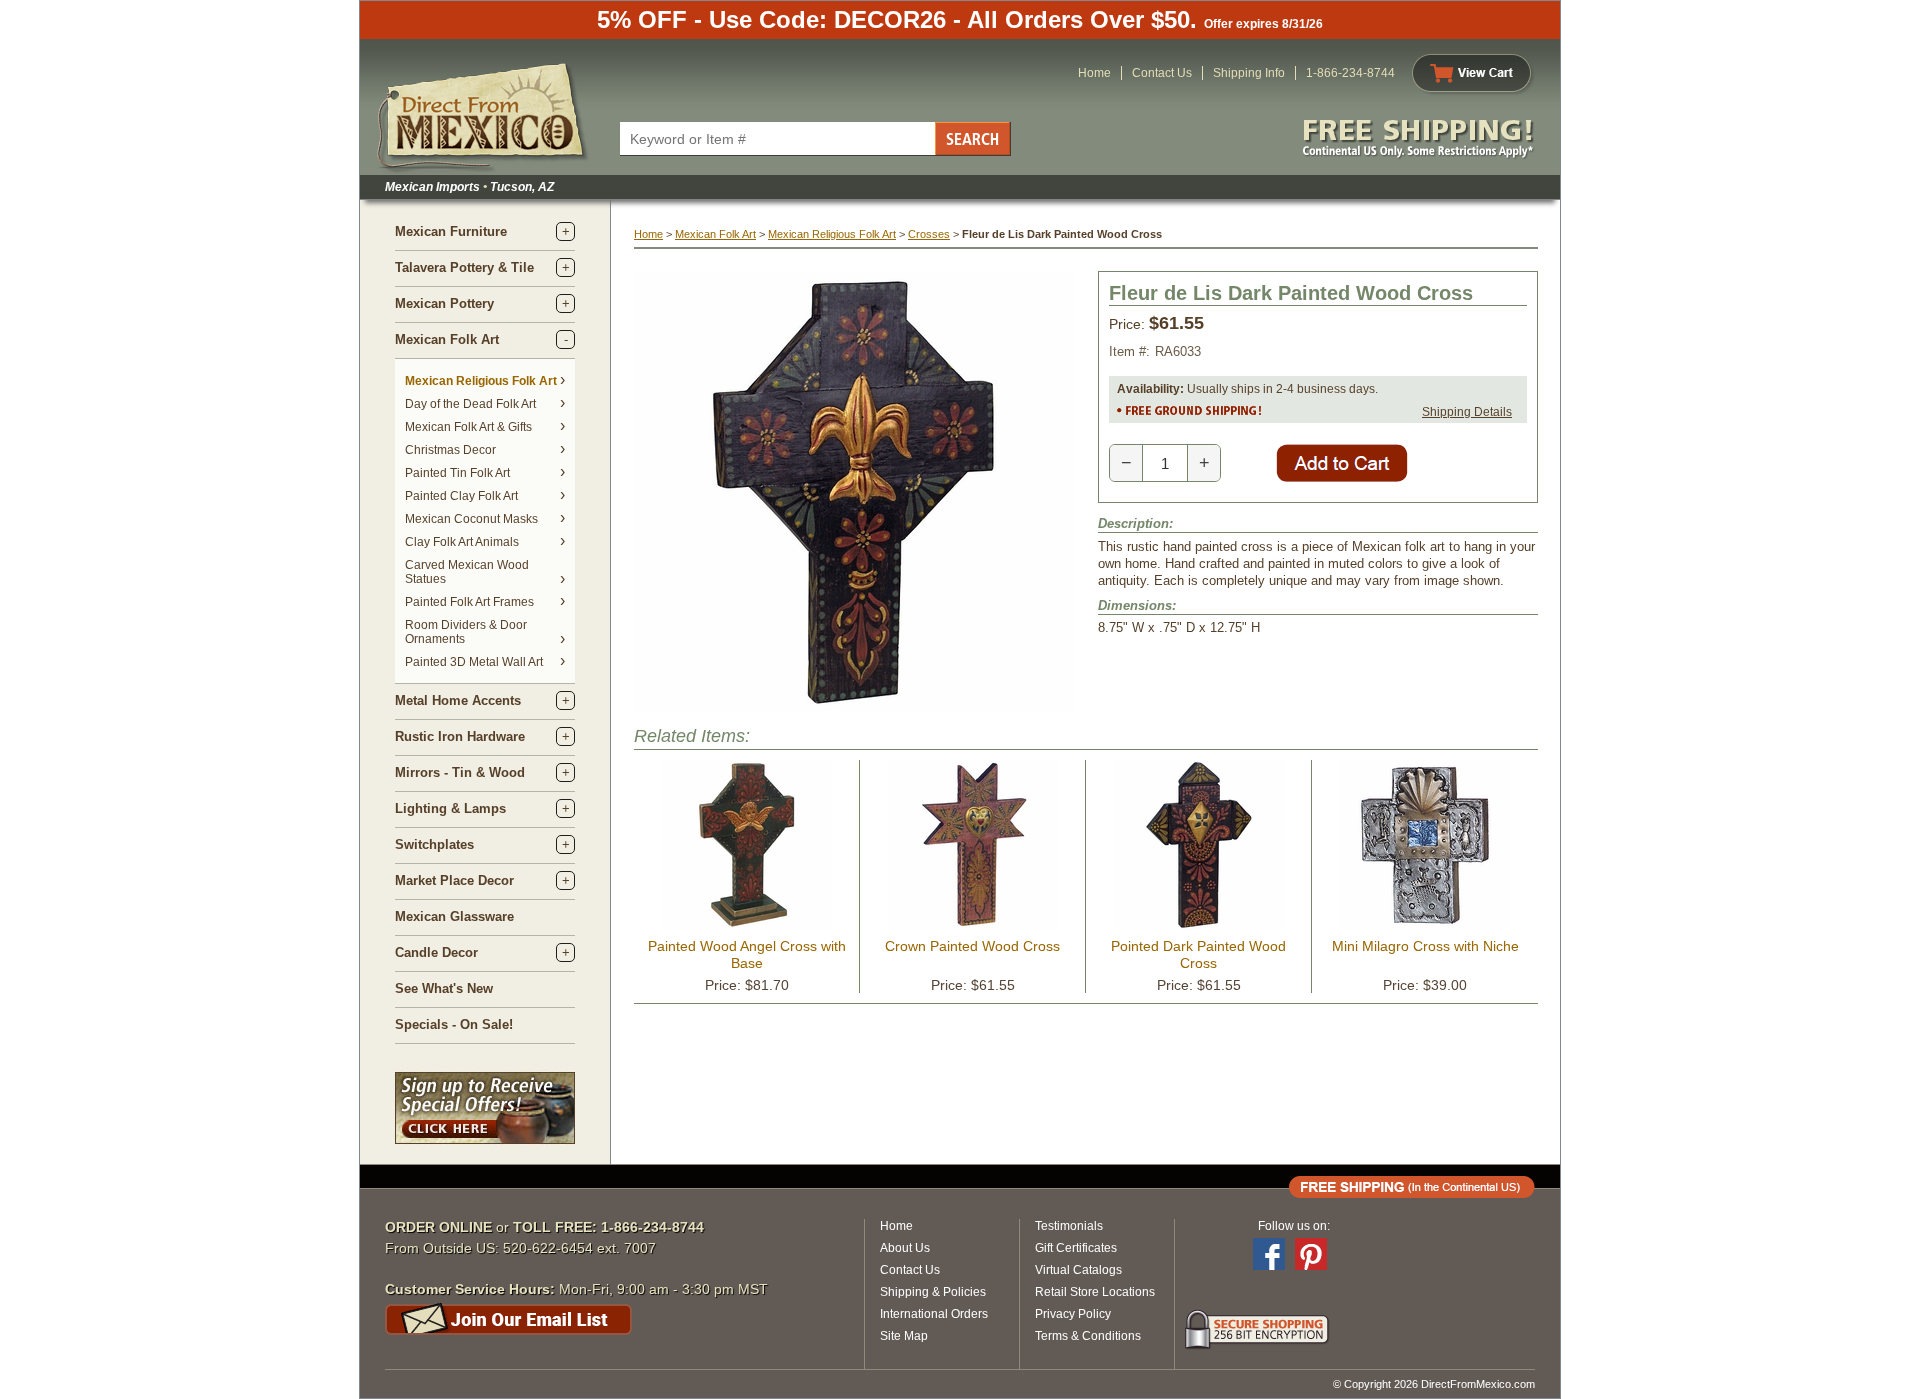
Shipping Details (1467, 412)
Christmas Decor (450, 450)
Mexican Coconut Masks (471, 519)
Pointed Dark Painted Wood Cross (1198, 954)
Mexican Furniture (451, 231)
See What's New (444, 988)
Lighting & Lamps (450, 808)
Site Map (904, 1336)
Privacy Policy (1073, 1314)
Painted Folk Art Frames (469, 602)
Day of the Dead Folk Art (470, 404)
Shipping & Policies (933, 1292)
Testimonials (1069, 1226)
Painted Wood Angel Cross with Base (747, 954)
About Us (905, 1248)
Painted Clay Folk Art (461, 496)
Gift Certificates (1076, 1248)
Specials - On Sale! (454, 1024)
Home (1094, 73)
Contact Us (1162, 73)
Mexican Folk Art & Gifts (468, 427)
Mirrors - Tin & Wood (460, 772)
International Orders (934, 1314)
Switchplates (434, 844)
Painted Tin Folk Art (457, 473)
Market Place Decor (454, 880)
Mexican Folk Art (447, 339)
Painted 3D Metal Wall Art (474, 662)
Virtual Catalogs (1078, 1270)
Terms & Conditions (1088, 1336)
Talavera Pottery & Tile (464, 267)
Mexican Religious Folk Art (481, 381)
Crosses (929, 234)
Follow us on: (1294, 1226)
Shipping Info (1249, 73)
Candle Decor (436, 952)
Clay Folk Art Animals (462, 542)
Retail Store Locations (1095, 1292)
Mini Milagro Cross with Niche (1425, 946)
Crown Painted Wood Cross (972, 946)
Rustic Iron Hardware (460, 736)
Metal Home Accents (458, 700)
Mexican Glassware (454, 916)
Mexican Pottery (444, 303)
